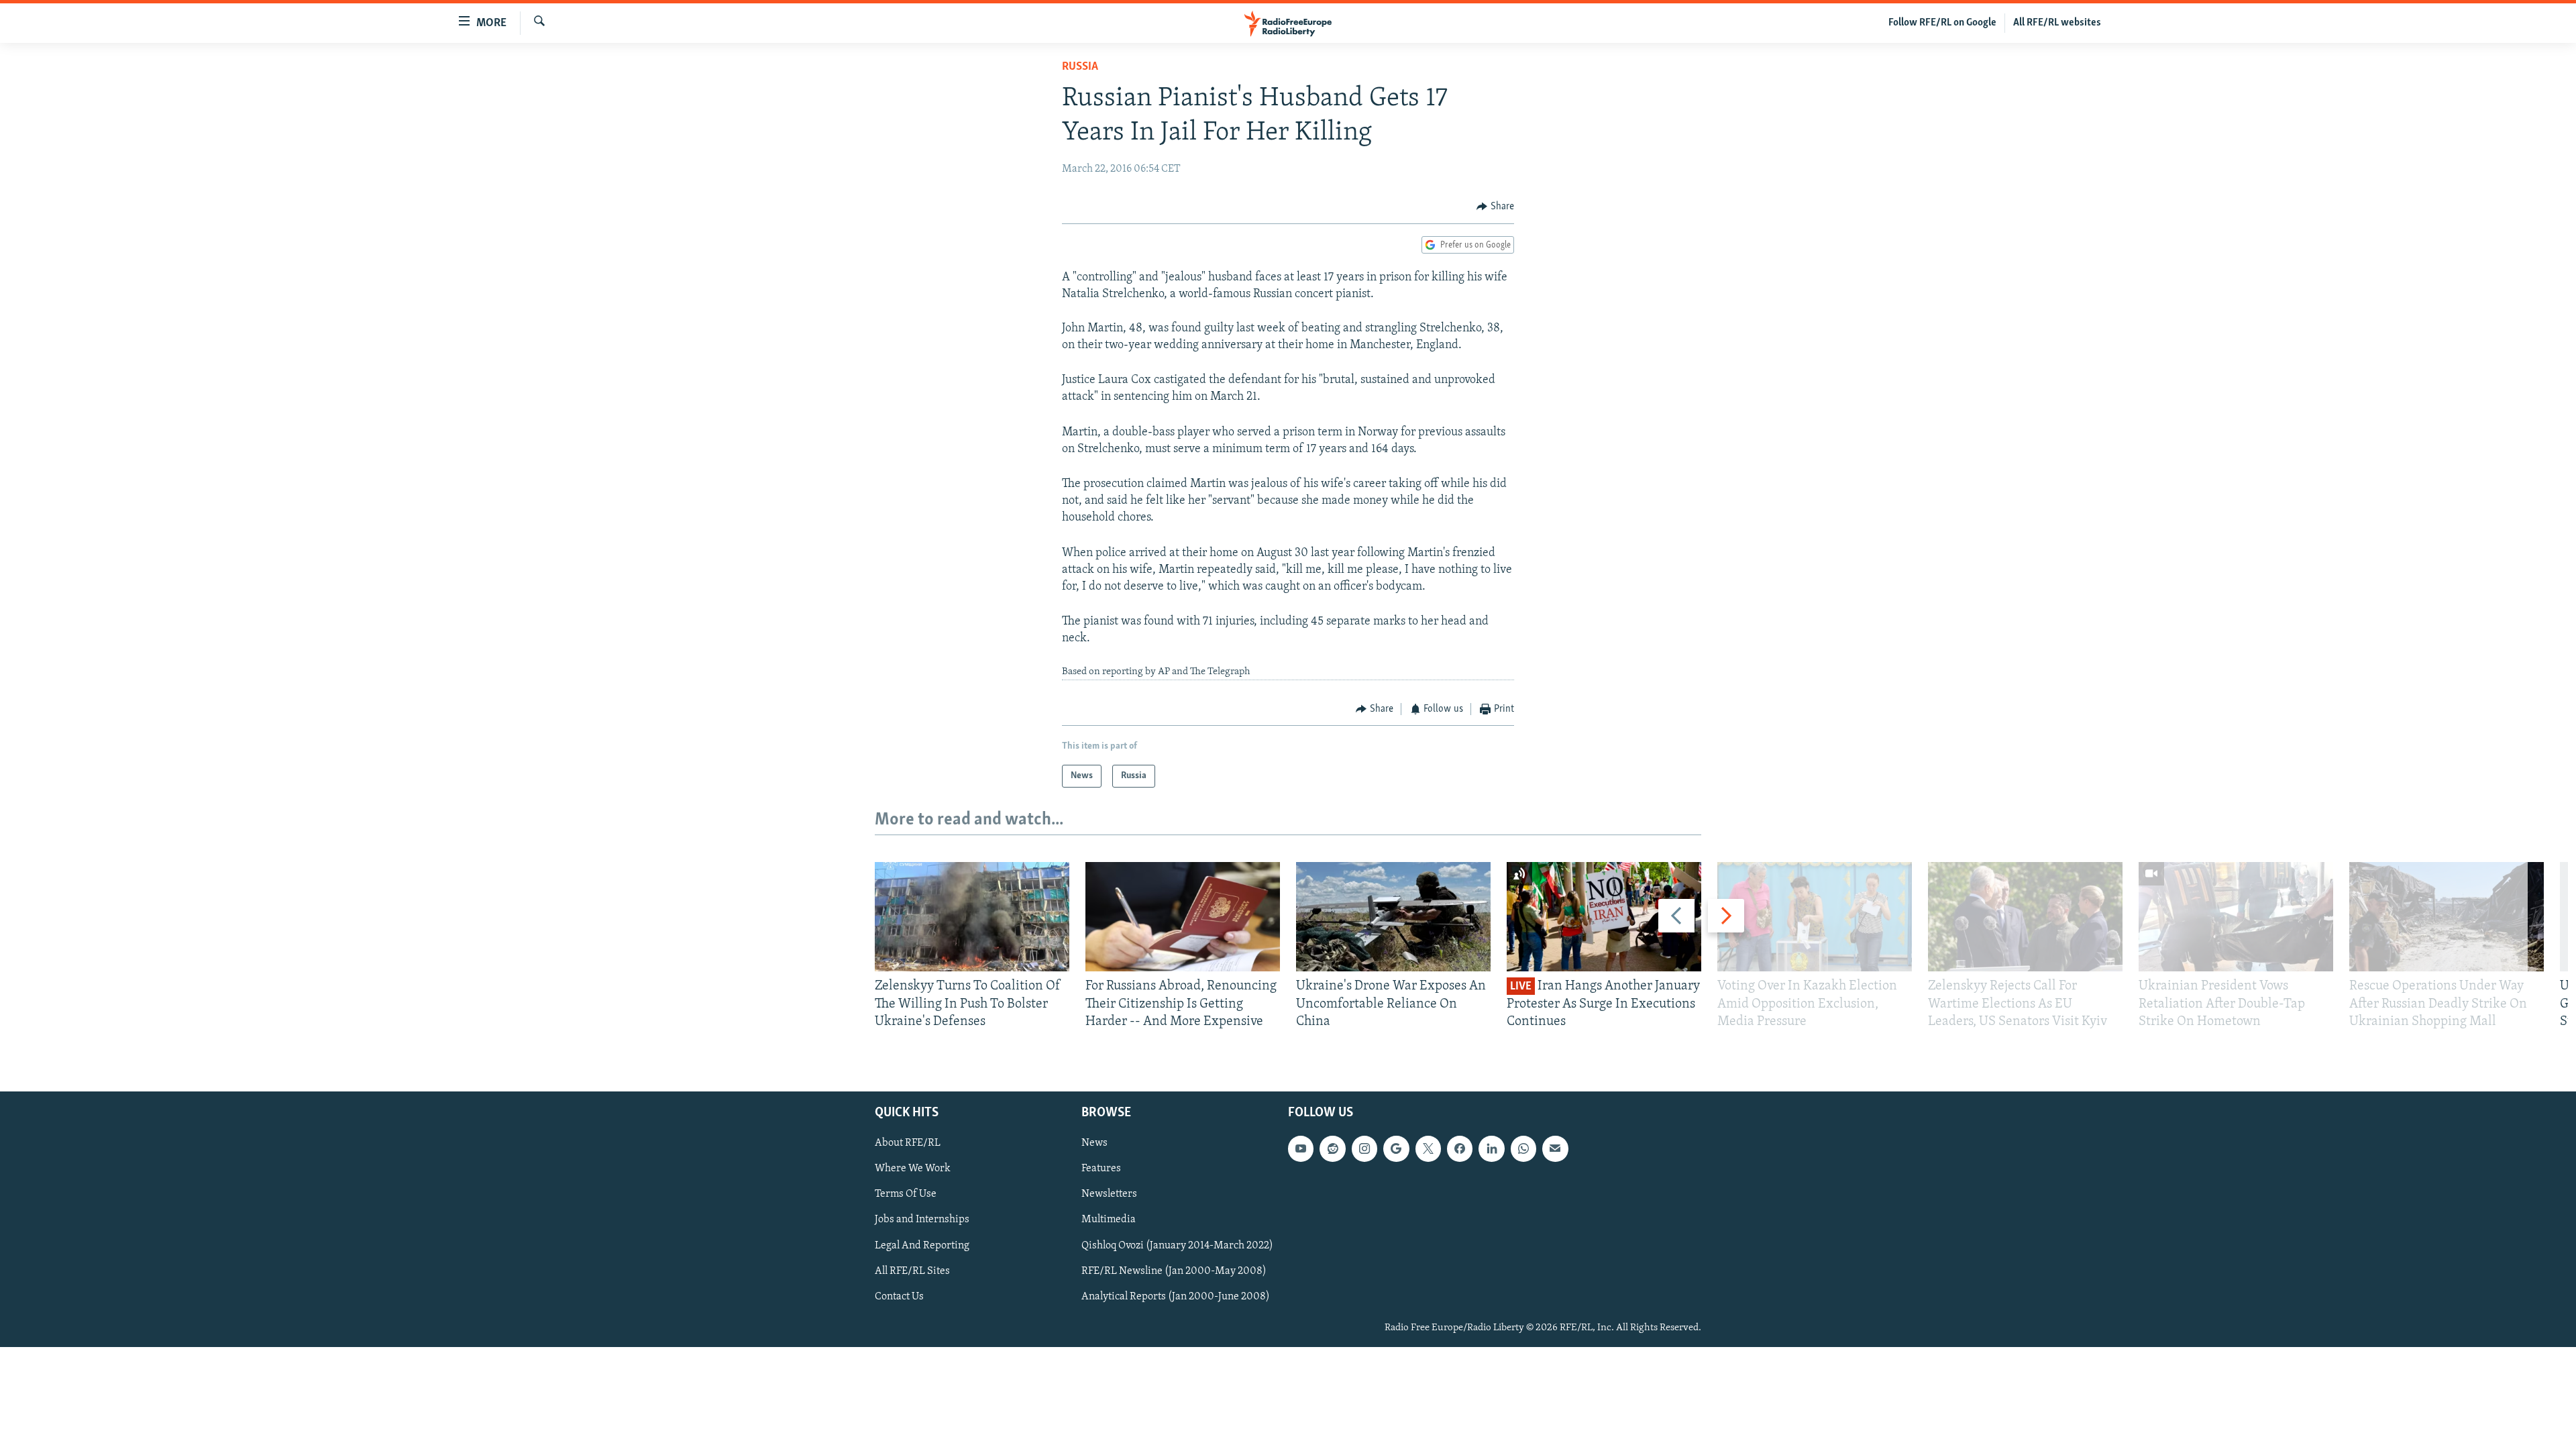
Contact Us (899, 1297)
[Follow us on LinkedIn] (1491, 1149)
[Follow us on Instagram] (1364, 1149)
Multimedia (1109, 1220)
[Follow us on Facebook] (1460, 1149)
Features (1101, 1169)
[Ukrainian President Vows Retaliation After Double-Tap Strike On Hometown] (2236, 917)
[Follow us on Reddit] (1332, 1149)
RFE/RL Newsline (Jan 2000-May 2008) (1174, 1271)
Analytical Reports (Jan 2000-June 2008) (1176, 1297)
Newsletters (1109, 1195)
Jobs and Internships (922, 1220)
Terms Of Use (906, 1195)
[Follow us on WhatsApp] (1523, 1149)
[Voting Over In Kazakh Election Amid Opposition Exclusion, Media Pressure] (1815, 917)
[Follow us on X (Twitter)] (1428, 1149)
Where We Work (913, 1169)
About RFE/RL (908, 1144)
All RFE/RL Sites (912, 1271)
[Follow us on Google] (1396, 1149)
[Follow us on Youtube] (1301, 1149)
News (1094, 1144)
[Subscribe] (1555, 1149)
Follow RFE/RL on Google (1942, 23)
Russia (1080, 67)
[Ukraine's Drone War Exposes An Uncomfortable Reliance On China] (1393, 917)
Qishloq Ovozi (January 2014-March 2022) (1177, 1246)
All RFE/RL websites (2057, 23)
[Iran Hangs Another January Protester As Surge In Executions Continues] (1604, 917)
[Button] (1495, 207)
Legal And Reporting (922, 1246)
